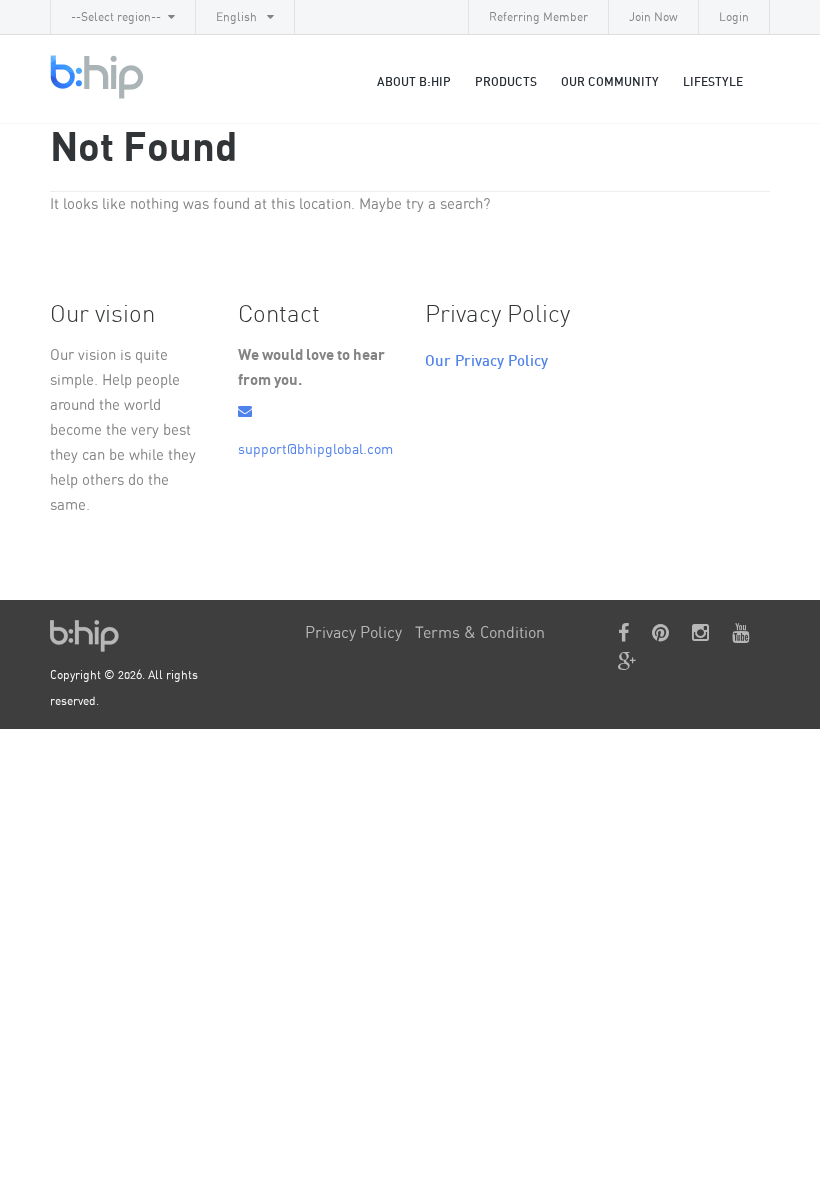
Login (734, 17)
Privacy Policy (353, 633)
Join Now (653, 17)
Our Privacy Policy (486, 361)
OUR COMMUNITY (610, 82)
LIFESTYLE (713, 82)
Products (506, 82)
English (238, 17)
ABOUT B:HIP (414, 82)
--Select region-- (116, 17)
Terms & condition (480, 633)
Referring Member (538, 17)
